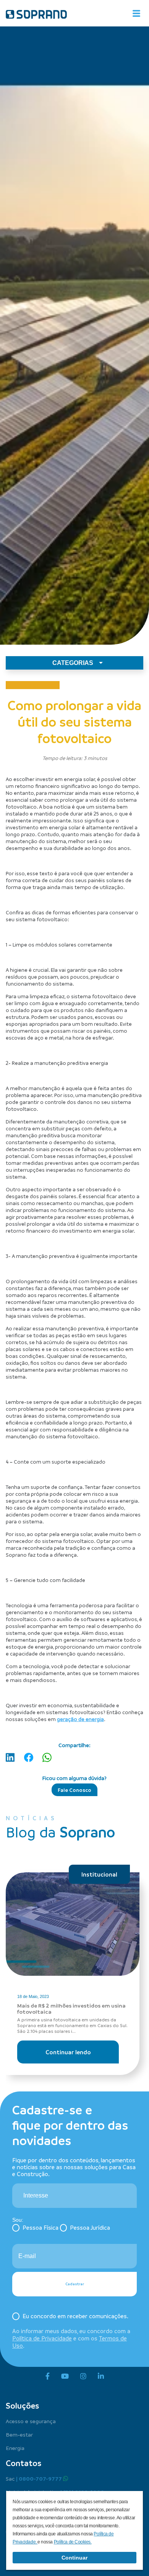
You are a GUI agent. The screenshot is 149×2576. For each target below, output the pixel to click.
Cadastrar (75, 2284)
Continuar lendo (68, 2052)
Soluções (22, 2406)
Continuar (74, 2558)
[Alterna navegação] (136, 13)
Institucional (99, 1874)
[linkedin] (101, 2376)
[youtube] (65, 2376)
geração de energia (80, 1719)
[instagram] (83, 2376)
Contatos (23, 2463)
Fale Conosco (74, 1790)
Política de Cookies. (73, 2542)
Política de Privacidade (42, 2338)
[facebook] (48, 2376)
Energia (15, 2448)
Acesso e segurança (31, 2421)
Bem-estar (19, 2434)
